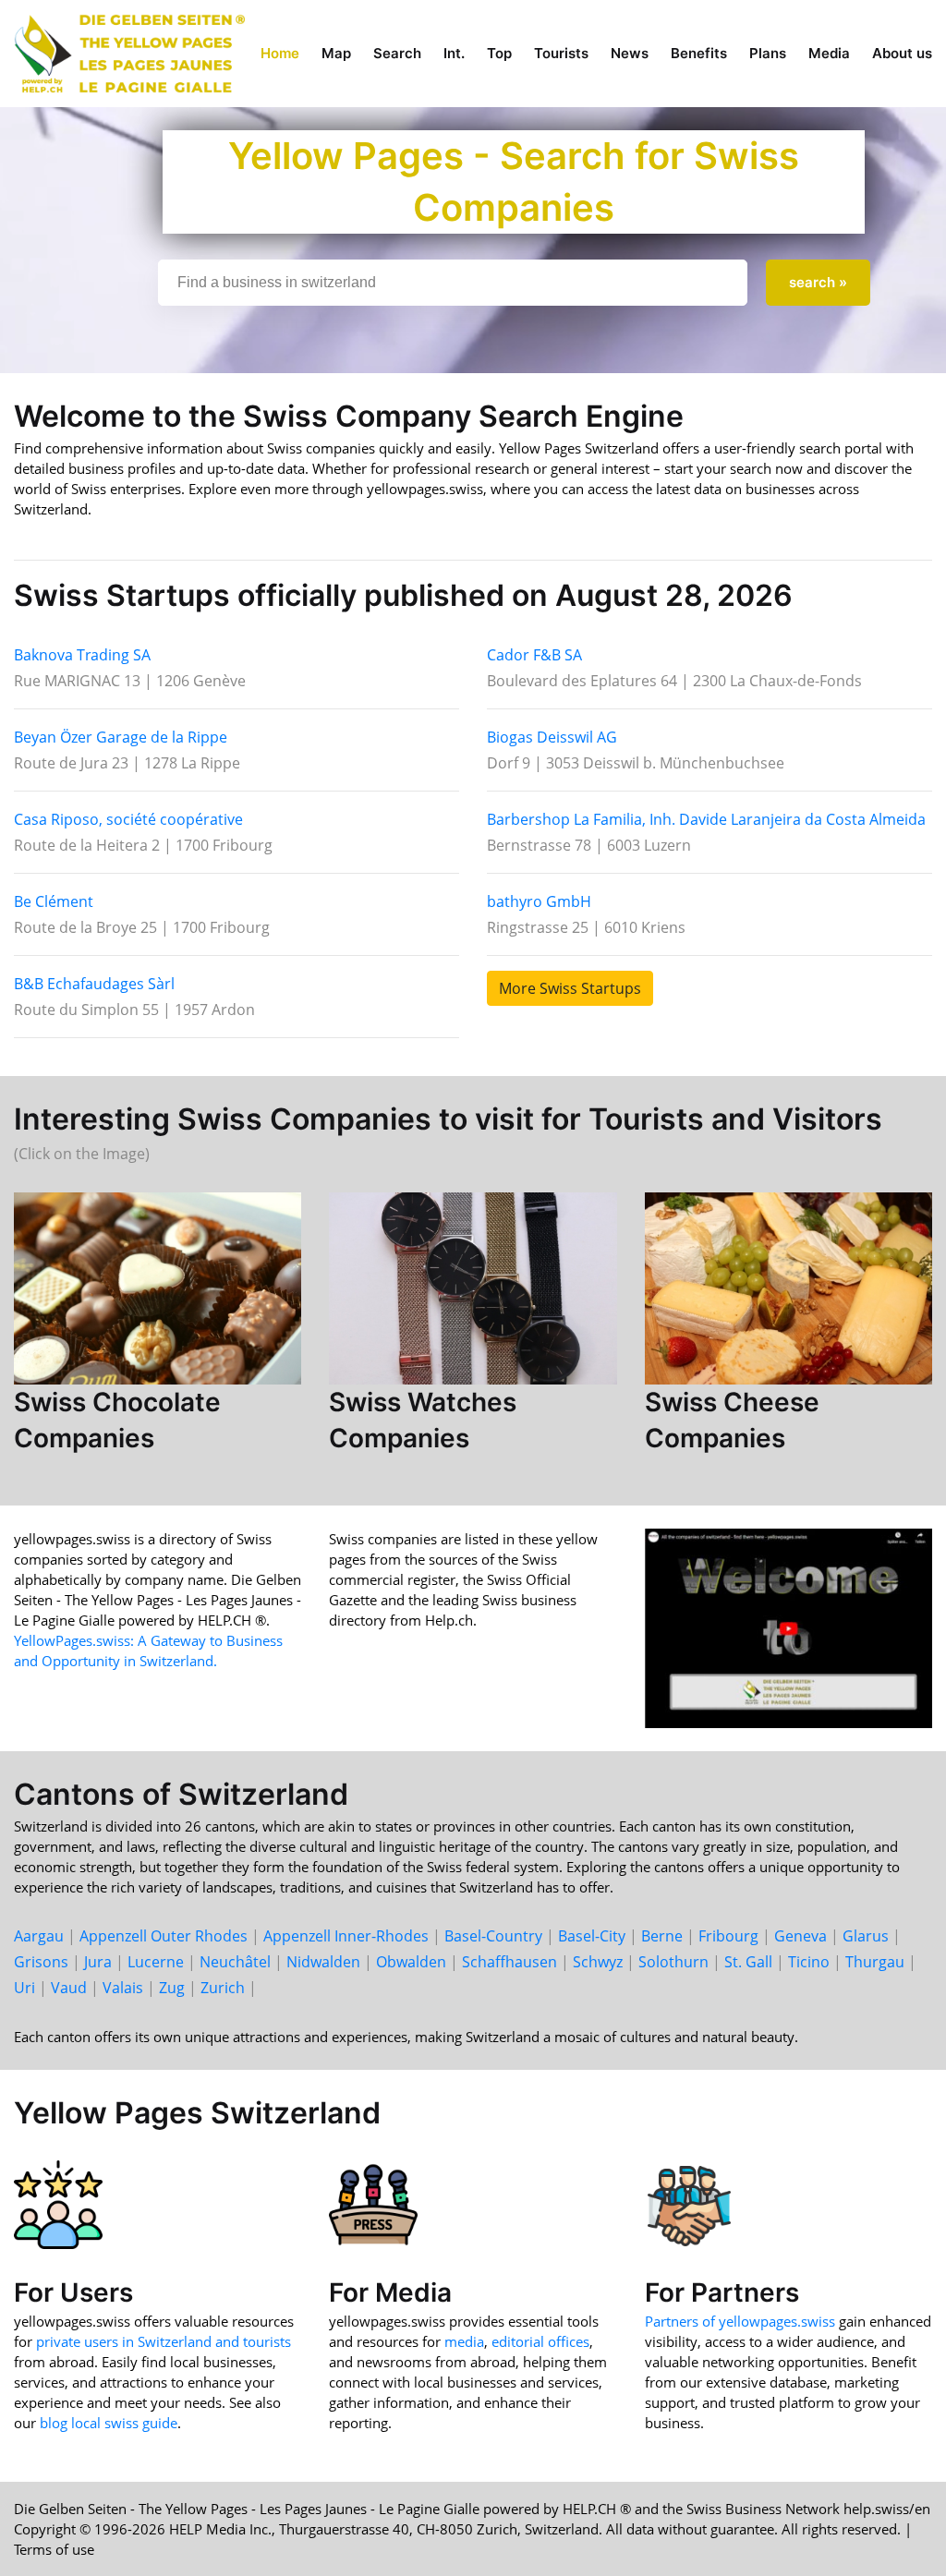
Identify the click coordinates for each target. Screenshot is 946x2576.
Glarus (866, 1936)
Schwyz (598, 1962)
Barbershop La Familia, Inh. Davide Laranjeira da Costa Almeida (706, 819)
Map (336, 53)
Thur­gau (875, 1962)
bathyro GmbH (539, 901)
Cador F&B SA (534, 655)
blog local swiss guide (109, 2423)
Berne (662, 1936)
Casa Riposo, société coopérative (128, 819)
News (630, 53)
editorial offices (540, 2341)
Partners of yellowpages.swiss (740, 2321)
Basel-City (592, 1936)
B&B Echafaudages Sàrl (94, 984)
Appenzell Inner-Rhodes (346, 1936)
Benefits (699, 53)
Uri (24, 1988)
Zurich (223, 1988)
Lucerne (156, 1962)
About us (902, 53)
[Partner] (689, 2203)
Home (280, 53)
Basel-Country (493, 1936)
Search (397, 53)
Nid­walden (323, 1962)
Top (499, 53)
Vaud (69, 1988)
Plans (768, 53)
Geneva (800, 1936)
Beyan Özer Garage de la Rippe (121, 737)
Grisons (41, 1962)
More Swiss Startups (570, 988)
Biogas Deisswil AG (552, 737)
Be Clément (54, 901)
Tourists (561, 53)
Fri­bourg (728, 1936)
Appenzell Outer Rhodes (164, 1936)
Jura (98, 1962)
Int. (454, 53)
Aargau (39, 1936)
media (464, 2341)
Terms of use (54, 2549)
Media (829, 53)
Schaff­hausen (509, 1962)
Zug (172, 1988)
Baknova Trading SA (82, 655)
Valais (123, 1988)
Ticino (809, 1962)
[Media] (373, 2203)
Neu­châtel (235, 1962)
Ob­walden (411, 1962)
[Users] (58, 2203)
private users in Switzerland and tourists (164, 2341)
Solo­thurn (673, 1962)
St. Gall (748, 1962)
